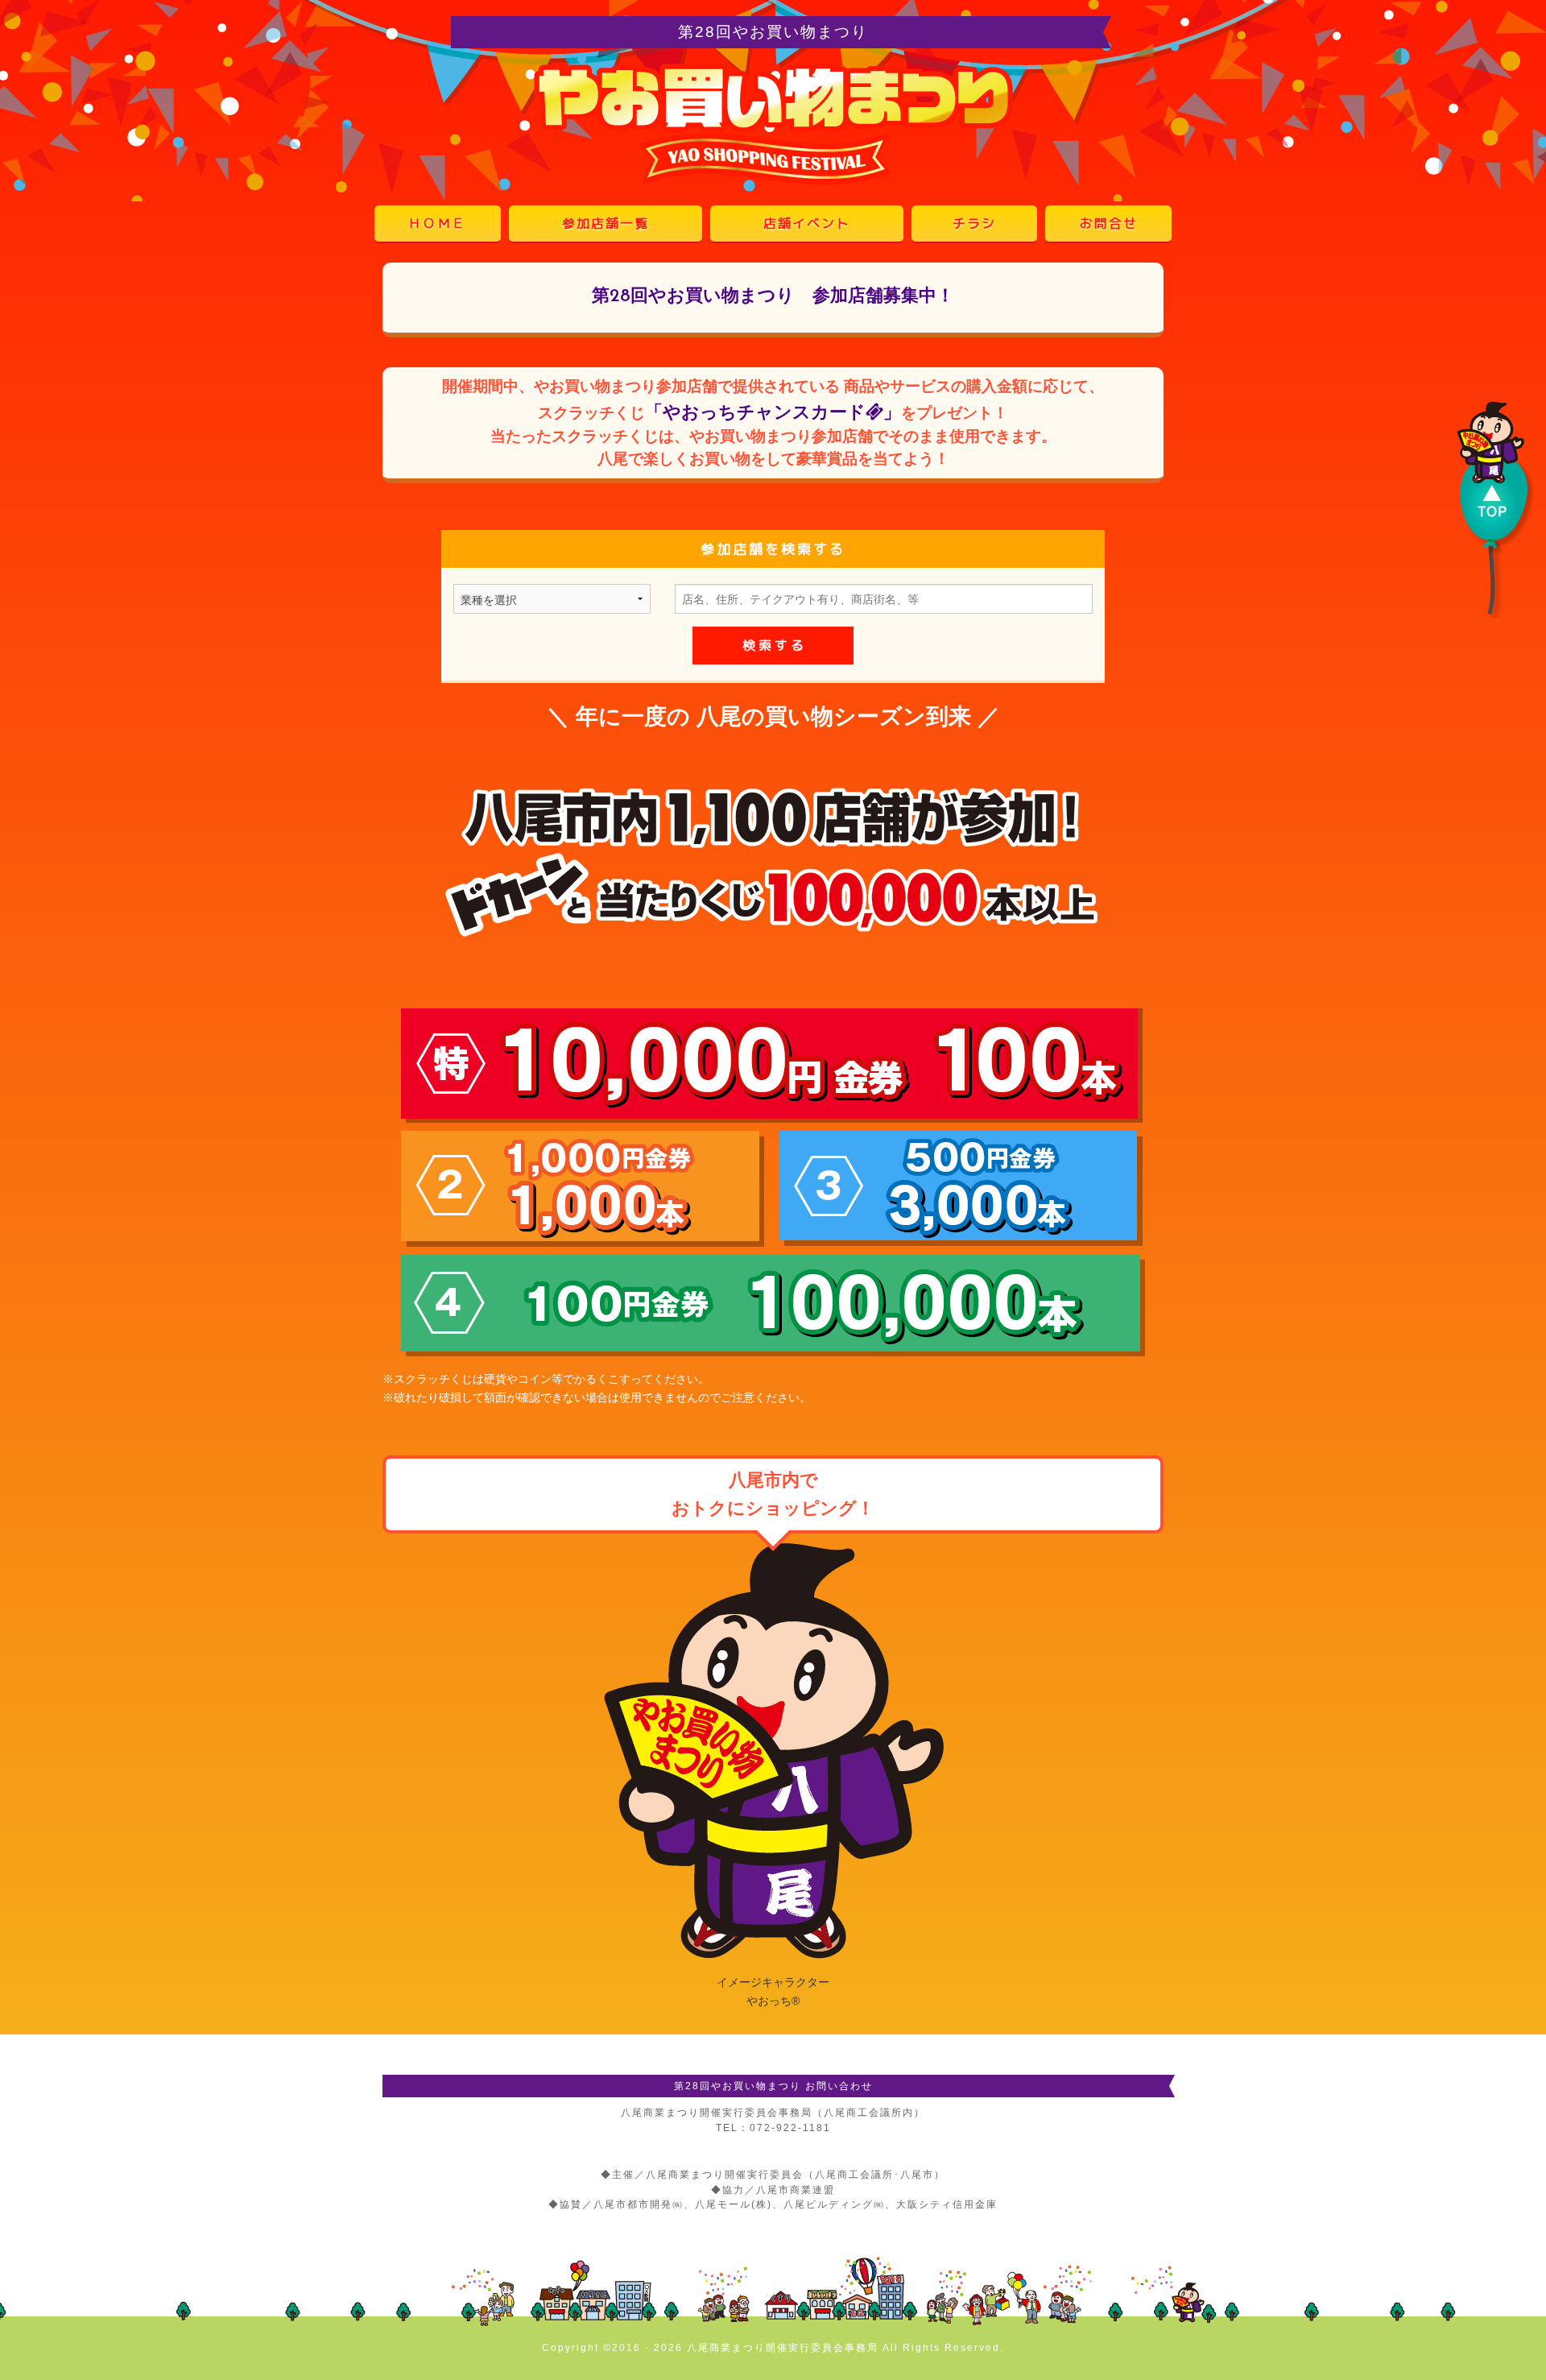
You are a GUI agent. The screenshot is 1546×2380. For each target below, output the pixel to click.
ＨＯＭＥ (437, 223)
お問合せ (1109, 223)
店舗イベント (807, 223)
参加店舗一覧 (606, 223)
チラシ (974, 223)
